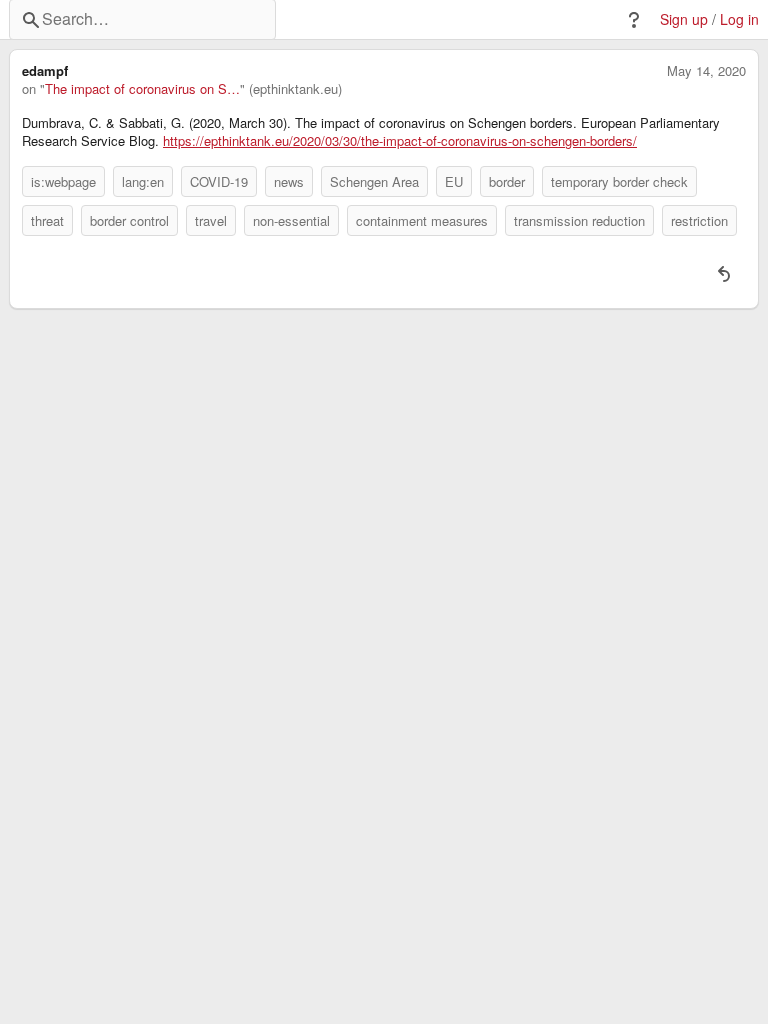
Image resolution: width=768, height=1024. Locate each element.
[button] (634, 20)
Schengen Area (374, 181)
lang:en (143, 181)
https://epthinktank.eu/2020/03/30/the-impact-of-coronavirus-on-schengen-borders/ (400, 141)
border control (129, 220)
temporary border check (619, 181)
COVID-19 (219, 181)
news (289, 181)
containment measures (422, 220)
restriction (699, 220)
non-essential (291, 220)
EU (454, 181)
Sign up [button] (684, 19)
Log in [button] (739, 19)
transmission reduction (579, 220)
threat (47, 220)
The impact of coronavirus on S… (142, 89)
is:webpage (63, 181)
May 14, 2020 (706, 71)
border (507, 181)
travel (211, 220)
